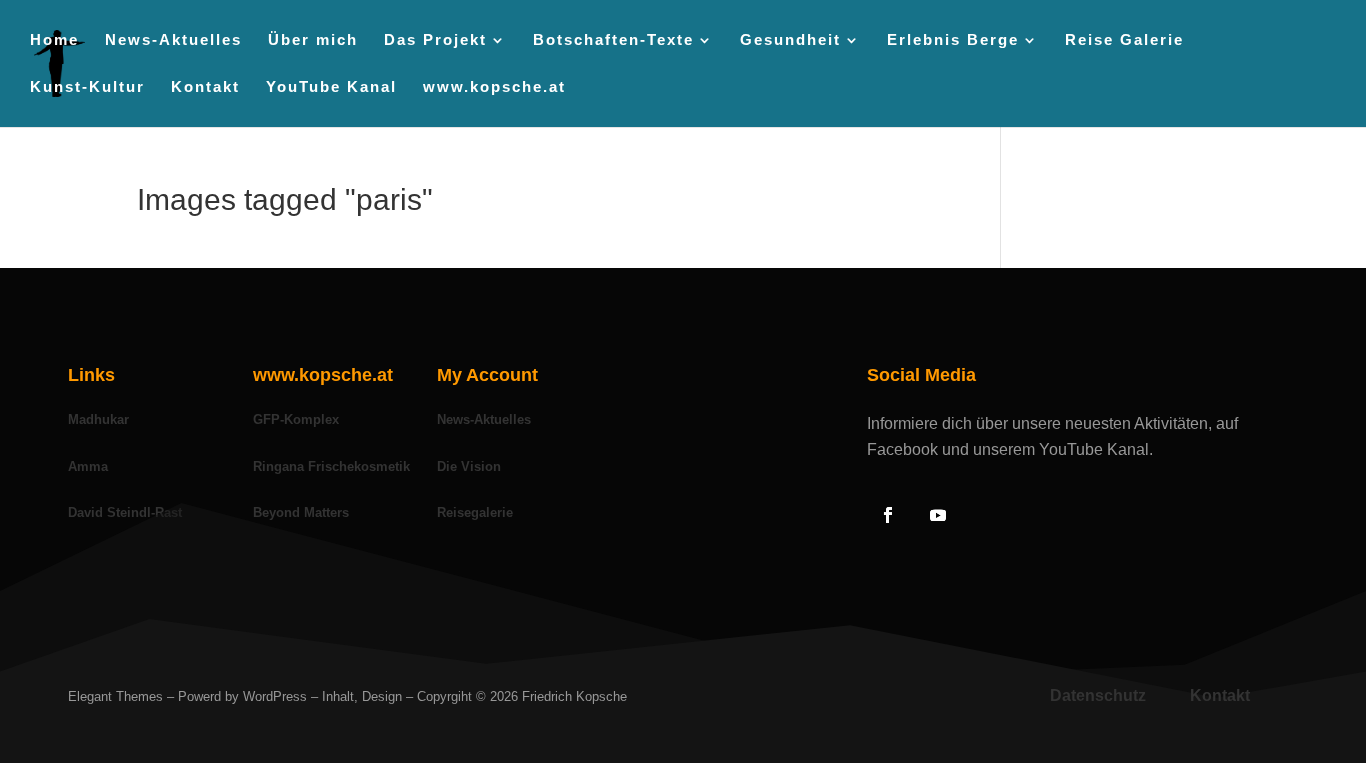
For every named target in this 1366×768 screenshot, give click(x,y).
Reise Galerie (1204, 40)
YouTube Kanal (411, 87)
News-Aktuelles (253, 40)
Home (134, 40)
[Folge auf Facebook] (888, 515)
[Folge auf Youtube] (938, 515)
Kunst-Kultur (167, 87)
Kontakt (285, 87)
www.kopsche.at (574, 87)
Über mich (393, 40)
